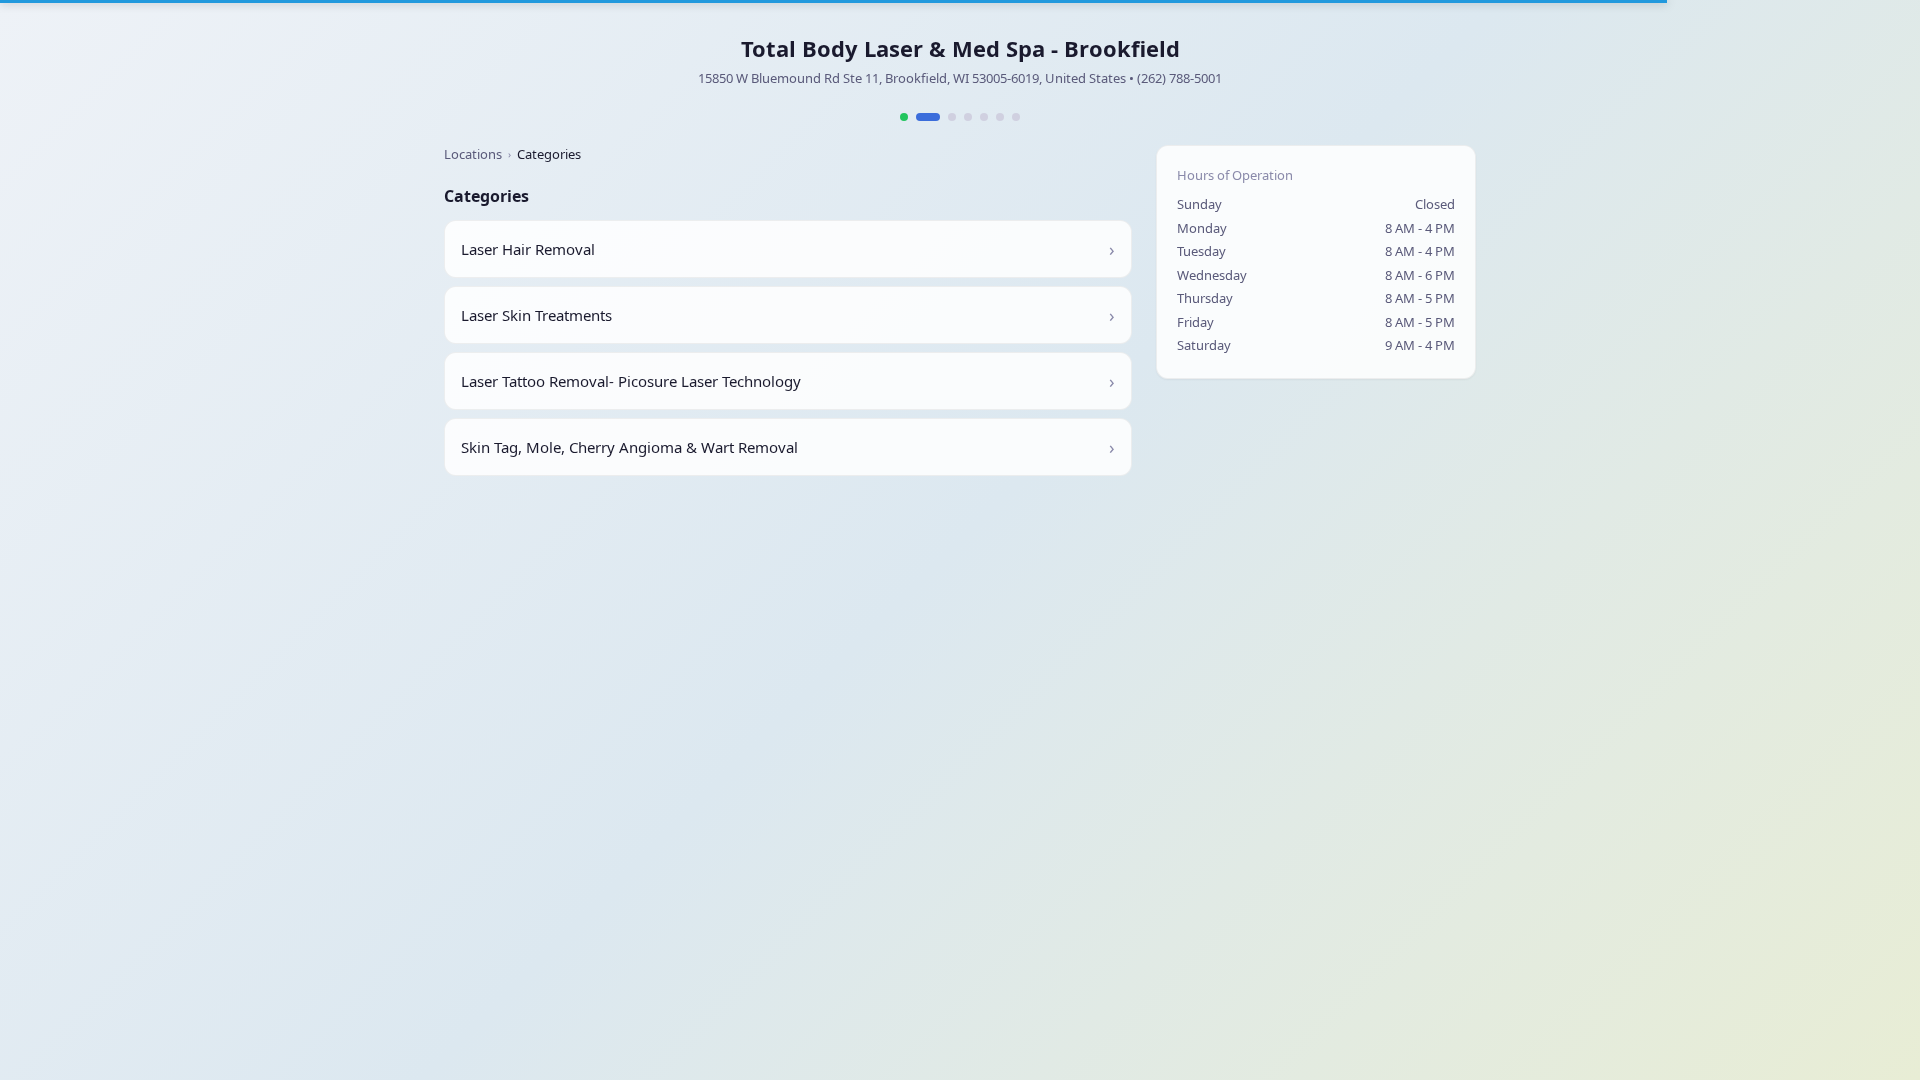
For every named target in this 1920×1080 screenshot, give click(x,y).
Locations (473, 154)
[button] (788, 249)
